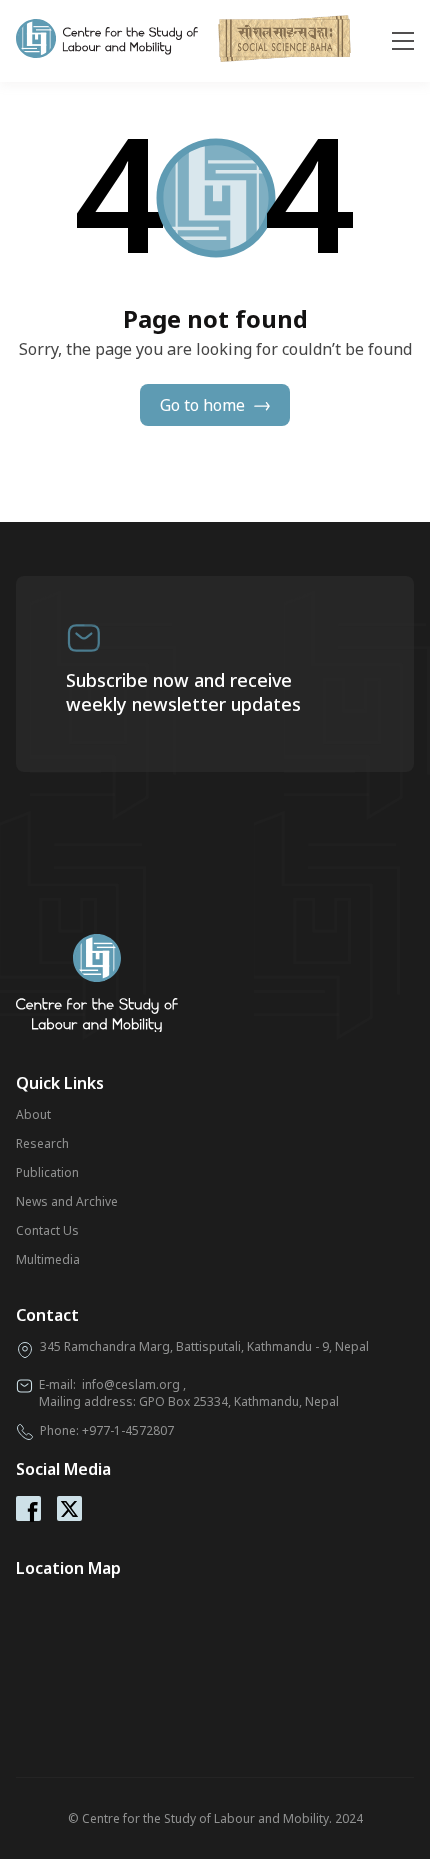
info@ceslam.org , (134, 1384)
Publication (47, 1172)
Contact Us (47, 1230)
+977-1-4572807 (128, 1430)
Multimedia (48, 1259)
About (33, 1114)
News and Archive (67, 1201)
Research (42, 1143)
